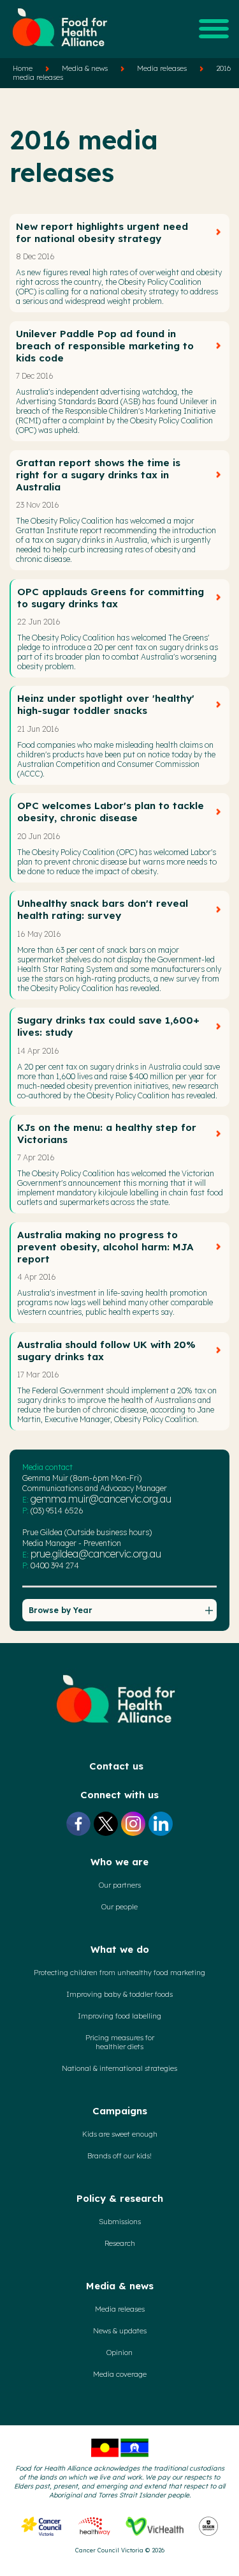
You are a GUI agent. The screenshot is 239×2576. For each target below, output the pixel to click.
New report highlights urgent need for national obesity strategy (102, 232)
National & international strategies (119, 2068)
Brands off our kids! (119, 2156)
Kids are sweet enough (120, 2134)
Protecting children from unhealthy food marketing (119, 1973)
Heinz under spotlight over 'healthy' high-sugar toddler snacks (106, 704)
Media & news (85, 68)
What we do (120, 1949)
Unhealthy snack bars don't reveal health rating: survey (103, 909)
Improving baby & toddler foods (119, 1994)
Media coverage (120, 2374)
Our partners (120, 1885)
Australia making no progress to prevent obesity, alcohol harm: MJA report (105, 1247)
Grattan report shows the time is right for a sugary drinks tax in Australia (98, 475)
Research (120, 2243)
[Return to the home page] (61, 52)
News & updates (120, 2331)
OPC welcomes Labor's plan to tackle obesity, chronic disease (111, 812)
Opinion (119, 2352)
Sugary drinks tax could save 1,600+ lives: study (108, 1026)
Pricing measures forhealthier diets (120, 2042)
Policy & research (120, 2198)
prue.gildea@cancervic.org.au (96, 1554)
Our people (119, 1907)
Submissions (120, 2222)
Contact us (116, 1766)
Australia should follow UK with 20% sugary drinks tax (106, 1351)
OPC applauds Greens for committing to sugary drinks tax (111, 598)
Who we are (119, 1862)
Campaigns (120, 2111)
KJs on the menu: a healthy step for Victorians (107, 1133)
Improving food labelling (119, 2016)
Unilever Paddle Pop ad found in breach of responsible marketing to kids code (105, 346)
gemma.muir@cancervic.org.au (101, 1499)
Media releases (162, 68)
